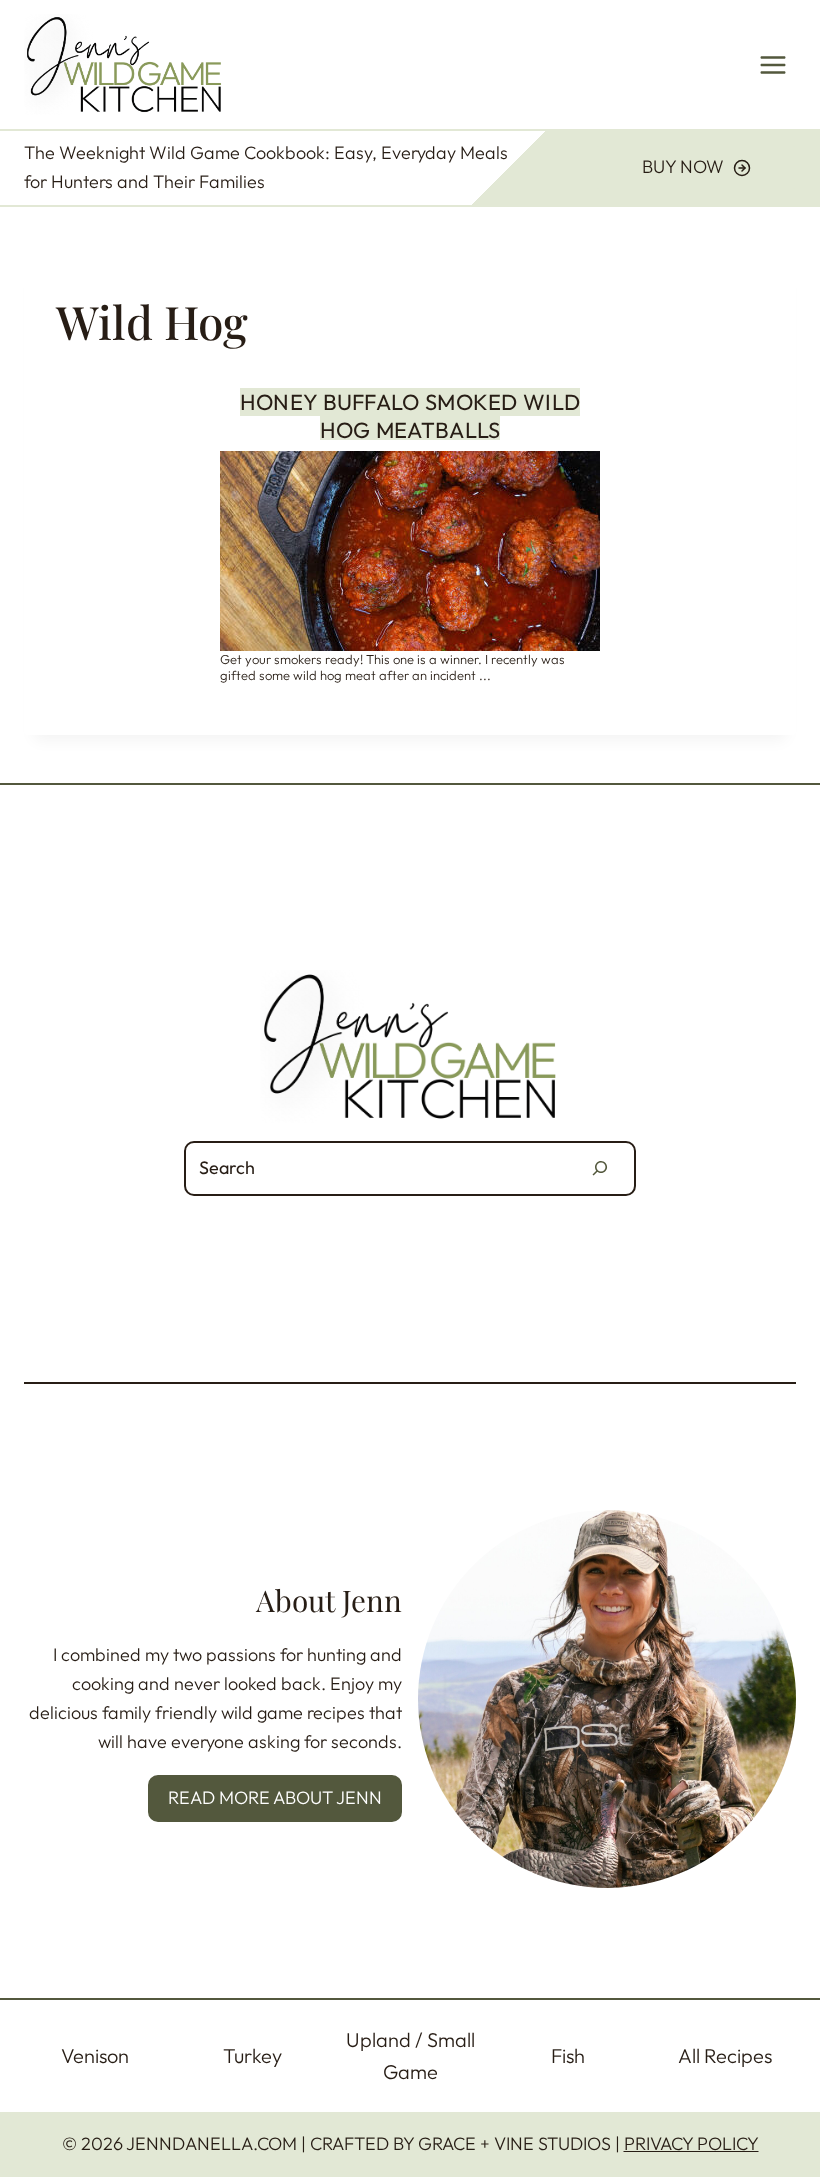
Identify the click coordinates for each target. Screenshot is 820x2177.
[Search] (600, 1168)
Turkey (252, 2055)
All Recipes (725, 2055)
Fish (568, 2055)
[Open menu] (772, 64)
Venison (95, 2055)
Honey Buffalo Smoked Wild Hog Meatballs (410, 416)
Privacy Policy (691, 2143)
